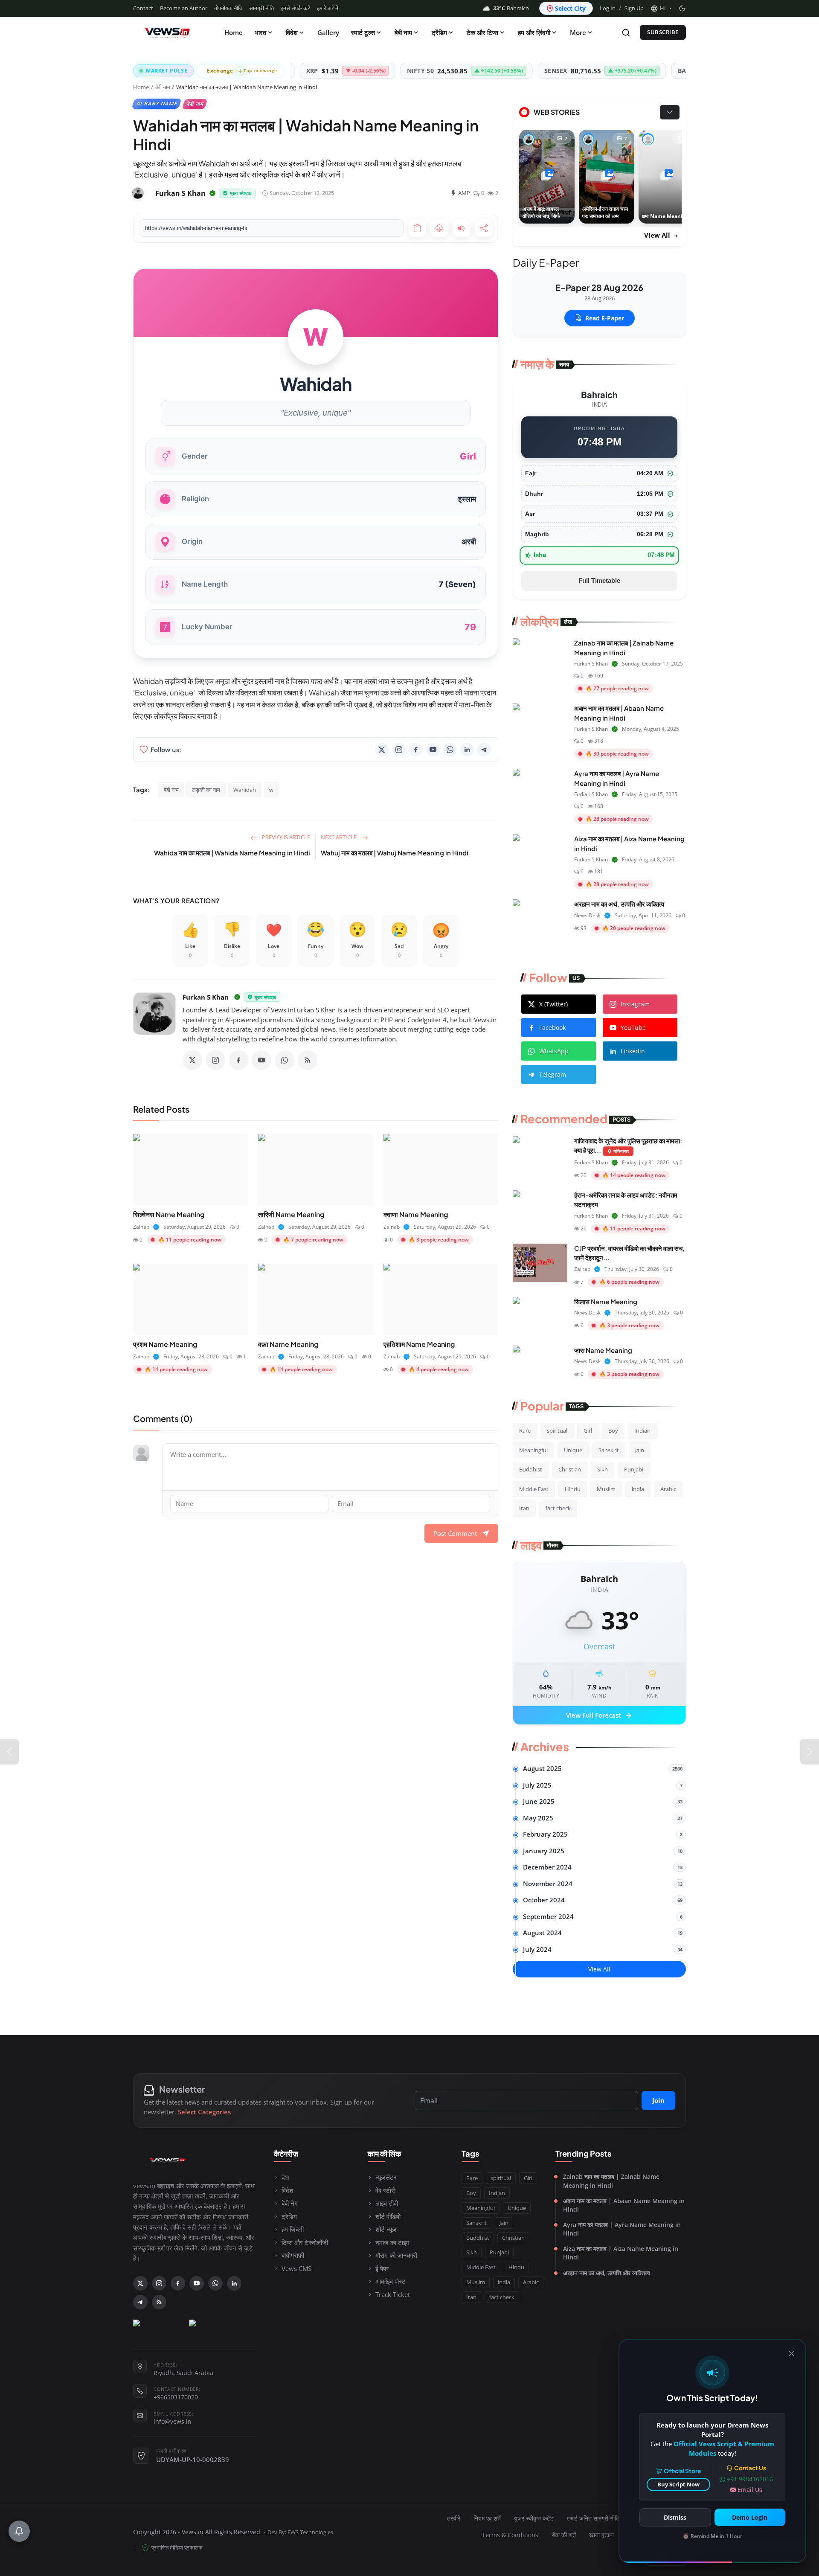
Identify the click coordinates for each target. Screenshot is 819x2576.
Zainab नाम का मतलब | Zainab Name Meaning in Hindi (611, 2181)
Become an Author (184, 8)
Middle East (534, 1489)
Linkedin (633, 1051)
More (578, 32)
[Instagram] (399, 750)
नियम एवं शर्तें (487, 2518)
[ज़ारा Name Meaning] (540, 1365)
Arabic (668, 1489)
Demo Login (750, 2517)
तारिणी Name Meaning (291, 1214)
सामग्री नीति (261, 8)
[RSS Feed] (308, 1060)
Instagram (635, 1004)
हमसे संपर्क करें (295, 8)
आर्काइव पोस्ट (391, 2281)
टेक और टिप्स (482, 32)
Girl (588, 1430)
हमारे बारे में (328, 8)
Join (658, 2100)
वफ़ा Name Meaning (288, 1344)
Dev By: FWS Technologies (300, 2532)
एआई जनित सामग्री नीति (593, 2518)
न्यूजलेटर (386, 2177)
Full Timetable (599, 580)
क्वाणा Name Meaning (416, 1214)
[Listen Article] (462, 228)
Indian (642, 1430)
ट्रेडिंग (289, 2216)
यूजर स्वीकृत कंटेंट (534, 2518)
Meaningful (533, 1450)
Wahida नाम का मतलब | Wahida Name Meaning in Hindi (232, 853)
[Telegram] (484, 750)
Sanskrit (609, 1450)
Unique (573, 1450)
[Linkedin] (467, 750)
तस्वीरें (454, 2518)
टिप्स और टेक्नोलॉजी (305, 2242)
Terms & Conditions (510, 2535)
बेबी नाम (403, 32)
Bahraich (511, 8)
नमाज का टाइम (392, 2242)
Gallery (328, 32)
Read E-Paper (605, 318)
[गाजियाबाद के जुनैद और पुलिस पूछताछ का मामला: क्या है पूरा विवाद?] (540, 1155)
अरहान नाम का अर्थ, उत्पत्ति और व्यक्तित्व (619, 904)
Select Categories (204, 2112)
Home (234, 32)
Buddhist (531, 1469)
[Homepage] (167, 32)
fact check (558, 1508)
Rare (525, 1430)
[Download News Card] (439, 228)
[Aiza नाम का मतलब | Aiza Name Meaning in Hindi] (540, 853)
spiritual (557, 1430)
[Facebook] (416, 750)
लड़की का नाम (206, 790)
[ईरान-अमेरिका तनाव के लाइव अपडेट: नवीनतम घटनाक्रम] (540, 1209)
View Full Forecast (600, 1716)
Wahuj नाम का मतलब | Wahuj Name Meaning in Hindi (395, 853)
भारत (260, 32)
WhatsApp (554, 1051)
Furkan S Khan (206, 997)
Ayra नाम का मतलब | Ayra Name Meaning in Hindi (622, 2229)
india (638, 1489)
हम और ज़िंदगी (534, 32)
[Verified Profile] (212, 193)
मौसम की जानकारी (396, 2255)
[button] (661, 9)
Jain (640, 1450)
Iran (524, 1508)
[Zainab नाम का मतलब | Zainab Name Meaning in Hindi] (540, 657)
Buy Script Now (678, 2484)
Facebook (552, 1028)
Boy (613, 1430)
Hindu (573, 1489)
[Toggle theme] (682, 8)
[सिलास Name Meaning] (540, 1316)
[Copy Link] (417, 228)
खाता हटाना (601, 2535)
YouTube (633, 1028)
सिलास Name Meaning (606, 1301)
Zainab (141, 1227)
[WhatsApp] (450, 750)
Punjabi (634, 1469)
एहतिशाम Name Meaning (419, 1344)
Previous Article (285, 837)
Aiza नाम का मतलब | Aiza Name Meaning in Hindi (621, 2253)
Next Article (339, 837)
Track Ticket (393, 2294)
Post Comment (455, 1533)
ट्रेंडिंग (439, 32)
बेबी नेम (290, 2203)
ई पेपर (382, 2268)
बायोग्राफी (293, 2255)
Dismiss (675, 2517)
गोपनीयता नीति (228, 8)
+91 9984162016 (750, 2479)
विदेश (292, 32)
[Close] (791, 2354)
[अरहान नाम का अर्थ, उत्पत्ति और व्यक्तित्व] (540, 919)
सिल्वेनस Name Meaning (169, 1214)
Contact (143, 8)
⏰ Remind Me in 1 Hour (712, 2536)
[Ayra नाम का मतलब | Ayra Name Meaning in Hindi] (540, 788)
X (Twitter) (553, 1004)
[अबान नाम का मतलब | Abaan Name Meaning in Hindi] (540, 723)
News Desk (587, 915)
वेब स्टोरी (385, 2190)
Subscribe (663, 32)
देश (285, 2177)
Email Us (750, 2490)
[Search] (626, 33)
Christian (570, 1469)
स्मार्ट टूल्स (363, 32)
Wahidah (245, 790)
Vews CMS (296, 2268)
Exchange (242, 71)
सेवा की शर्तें (564, 2535)
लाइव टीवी (387, 2203)
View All (658, 235)
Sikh (603, 1469)
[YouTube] (433, 750)
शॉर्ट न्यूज (386, 2229)
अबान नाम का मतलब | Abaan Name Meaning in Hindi (624, 2205)
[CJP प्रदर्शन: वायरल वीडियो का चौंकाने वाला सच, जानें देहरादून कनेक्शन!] (540, 1263)
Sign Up (634, 8)
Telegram (553, 1074)
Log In (608, 8)
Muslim (606, 1489)
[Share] (484, 228)
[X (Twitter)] (382, 750)
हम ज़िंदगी (293, 2229)
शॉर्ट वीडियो (388, 2216)
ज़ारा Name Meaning (603, 1350)
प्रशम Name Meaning (165, 1344)
